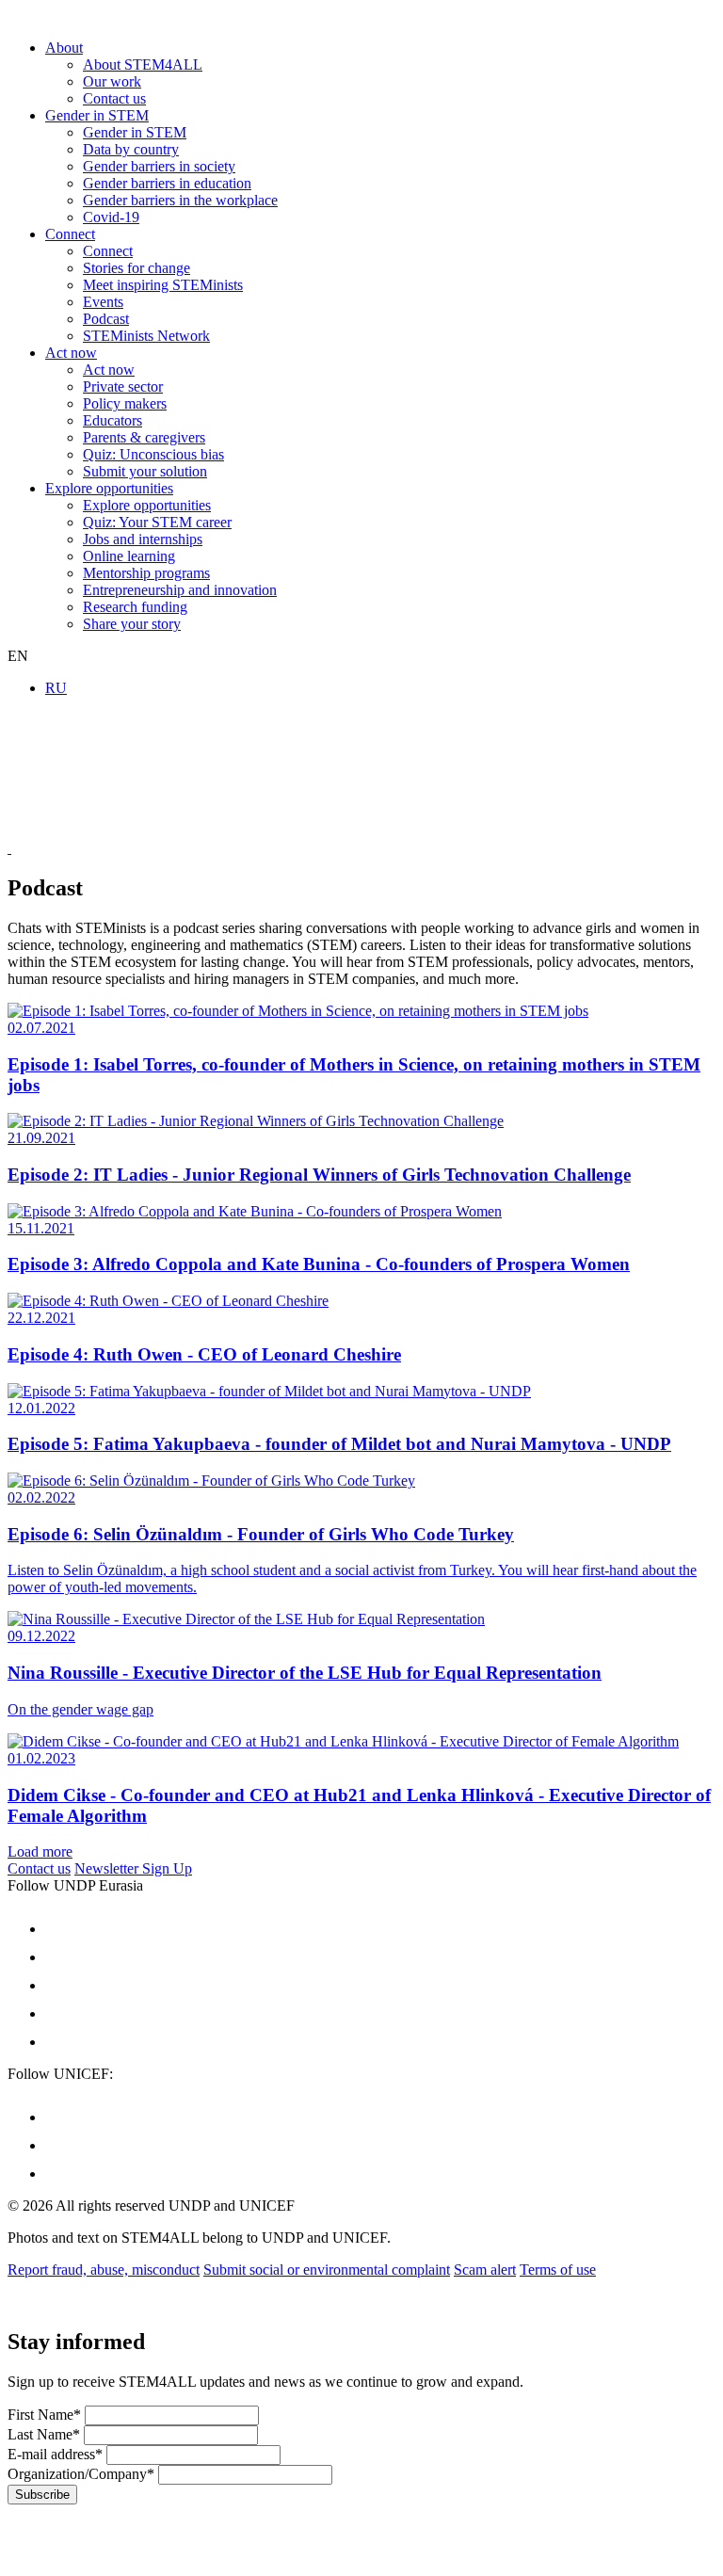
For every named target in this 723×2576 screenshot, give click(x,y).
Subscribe (42, 2495)
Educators (112, 420)
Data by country (131, 149)
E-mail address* (55, 2454)
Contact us (114, 98)
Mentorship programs (146, 573)
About (64, 48)
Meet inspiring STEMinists (163, 285)
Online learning (129, 556)
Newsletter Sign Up (133, 1868)
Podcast (106, 319)
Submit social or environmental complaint (327, 2270)
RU (56, 688)
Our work (112, 81)
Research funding (135, 607)
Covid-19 (111, 217)
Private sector (123, 386)
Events (103, 302)
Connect (70, 234)
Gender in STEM (97, 115)
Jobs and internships (143, 539)
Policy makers (125, 403)
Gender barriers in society (159, 166)
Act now (71, 353)
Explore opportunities (109, 488)
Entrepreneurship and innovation (180, 590)
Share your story (132, 624)
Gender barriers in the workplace (180, 200)
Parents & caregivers (144, 437)
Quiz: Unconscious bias (153, 454)
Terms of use (558, 2270)
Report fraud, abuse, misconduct (104, 2270)
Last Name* (44, 2434)
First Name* (44, 2415)
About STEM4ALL (143, 64)
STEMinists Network (146, 336)
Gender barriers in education (167, 183)
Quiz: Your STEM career (157, 522)
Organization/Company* (81, 2474)
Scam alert (485, 2270)
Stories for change (137, 268)
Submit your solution (145, 471)
